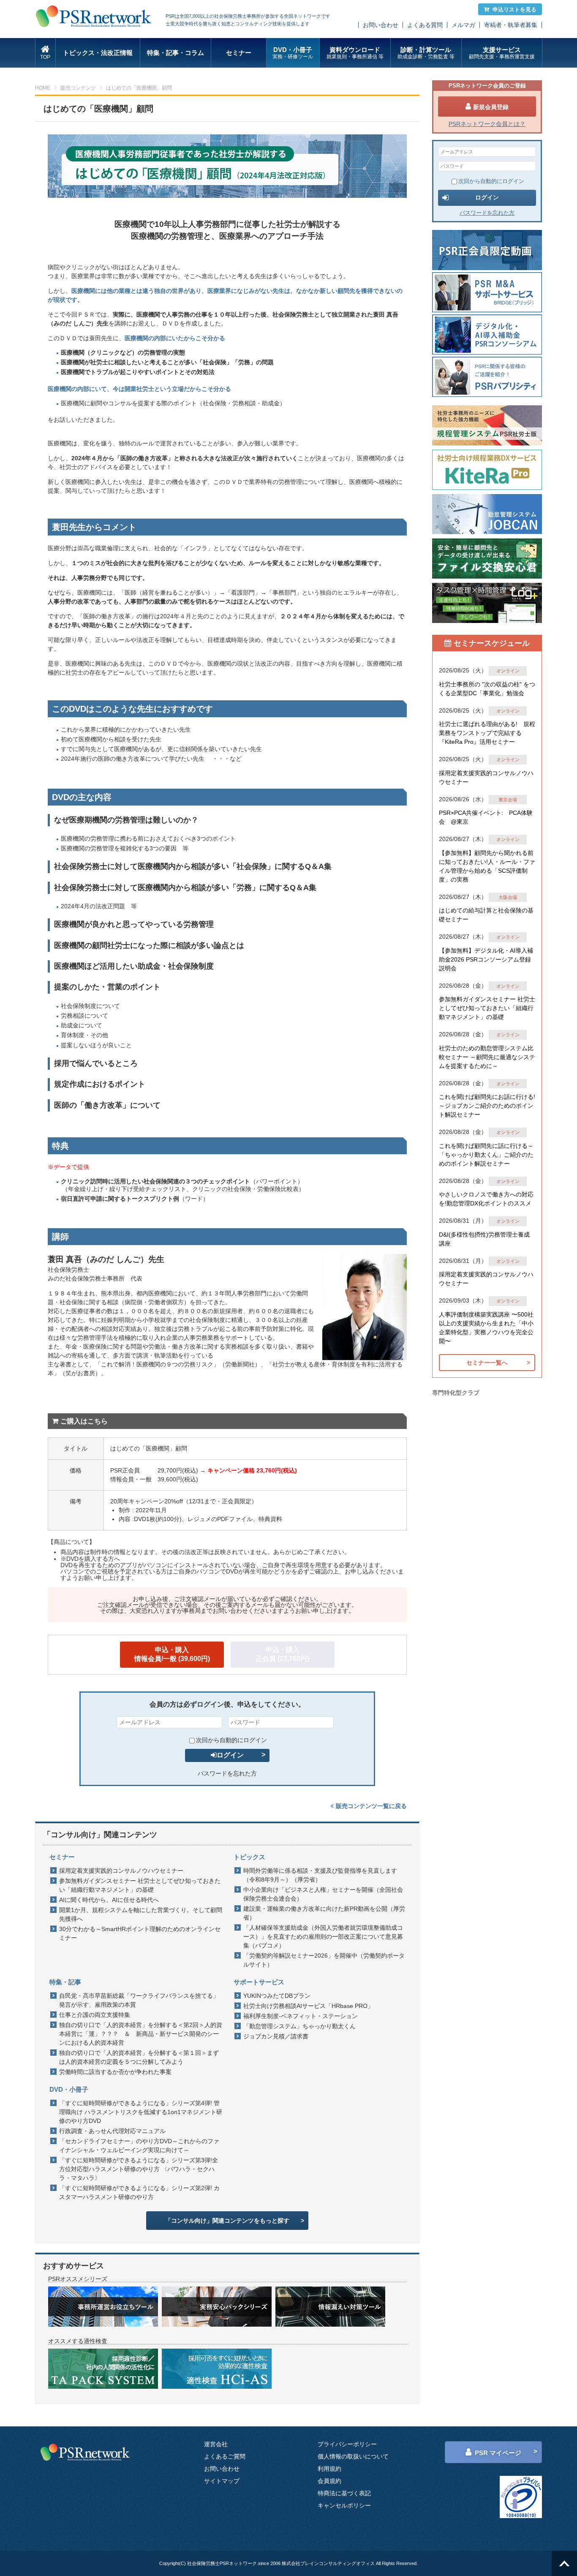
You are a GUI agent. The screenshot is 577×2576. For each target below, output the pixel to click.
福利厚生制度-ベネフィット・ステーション (301, 2016)
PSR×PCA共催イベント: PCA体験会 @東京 (486, 817)
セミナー (239, 53)
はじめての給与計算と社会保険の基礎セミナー (486, 915)
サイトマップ (222, 2481)
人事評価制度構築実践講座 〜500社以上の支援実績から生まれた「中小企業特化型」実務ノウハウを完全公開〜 (486, 1328)
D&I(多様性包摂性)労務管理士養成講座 (484, 1239)
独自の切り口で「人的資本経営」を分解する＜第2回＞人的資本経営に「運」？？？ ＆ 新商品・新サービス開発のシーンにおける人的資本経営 (141, 2034)
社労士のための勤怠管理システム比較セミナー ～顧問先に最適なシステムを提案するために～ (487, 1057)
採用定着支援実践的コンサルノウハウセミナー (121, 1871)
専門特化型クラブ (456, 1393)
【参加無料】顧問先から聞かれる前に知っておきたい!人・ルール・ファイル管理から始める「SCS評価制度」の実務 (487, 866)
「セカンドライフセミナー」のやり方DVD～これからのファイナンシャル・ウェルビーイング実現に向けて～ (139, 2146)
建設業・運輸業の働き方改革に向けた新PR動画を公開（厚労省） (324, 1913)
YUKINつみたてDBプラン (277, 1996)
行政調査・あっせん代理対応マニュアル (112, 2131)
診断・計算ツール (426, 53)
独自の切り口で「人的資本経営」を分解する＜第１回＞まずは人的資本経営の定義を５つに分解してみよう (139, 2057)
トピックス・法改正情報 (98, 53)
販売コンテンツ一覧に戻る (371, 1806)
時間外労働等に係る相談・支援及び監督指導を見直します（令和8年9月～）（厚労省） (320, 1875)
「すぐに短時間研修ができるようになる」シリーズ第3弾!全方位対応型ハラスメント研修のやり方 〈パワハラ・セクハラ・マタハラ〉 (139, 2169)
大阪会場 (508, 897)
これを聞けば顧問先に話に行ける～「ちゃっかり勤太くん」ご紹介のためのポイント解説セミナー (486, 1155)
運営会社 (216, 2444)
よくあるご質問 (225, 2456)
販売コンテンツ (78, 88)
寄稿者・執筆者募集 (511, 25)
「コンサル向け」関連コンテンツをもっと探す (227, 2221)
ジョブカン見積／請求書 (276, 2036)
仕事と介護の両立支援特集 (95, 2015)
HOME (43, 88)
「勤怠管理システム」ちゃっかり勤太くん (299, 2026)
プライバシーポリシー (347, 2444)
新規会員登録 (491, 107)
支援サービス (502, 53)
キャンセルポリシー (344, 2505)
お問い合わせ (381, 25)
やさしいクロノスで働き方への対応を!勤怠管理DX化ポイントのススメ (486, 1199)
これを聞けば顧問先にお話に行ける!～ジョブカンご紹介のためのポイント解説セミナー (487, 1106)
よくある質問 (425, 25)
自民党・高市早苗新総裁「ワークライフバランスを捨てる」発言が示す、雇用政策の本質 (139, 2000)
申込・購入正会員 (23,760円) (282, 1654)
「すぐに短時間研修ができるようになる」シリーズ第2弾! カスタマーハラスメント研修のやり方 (139, 2192)
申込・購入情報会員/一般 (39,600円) (172, 1654)
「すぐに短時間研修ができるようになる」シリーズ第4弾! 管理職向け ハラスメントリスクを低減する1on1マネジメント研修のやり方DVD (141, 2112)
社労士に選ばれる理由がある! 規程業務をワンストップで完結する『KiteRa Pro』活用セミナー (487, 733)
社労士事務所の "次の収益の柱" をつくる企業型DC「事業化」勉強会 (487, 689)
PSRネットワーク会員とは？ (487, 124)
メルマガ (463, 25)
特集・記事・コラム (176, 53)
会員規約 (329, 2481)
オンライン (508, 671)
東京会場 (508, 800)
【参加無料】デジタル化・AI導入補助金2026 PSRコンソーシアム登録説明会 (486, 959)
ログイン (230, 1755)
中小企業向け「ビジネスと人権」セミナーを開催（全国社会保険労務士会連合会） (323, 1894)
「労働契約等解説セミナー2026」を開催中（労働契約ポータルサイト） (324, 1960)
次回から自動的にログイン (231, 1740)
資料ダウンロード (355, 53)
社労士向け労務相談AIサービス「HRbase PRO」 (308, 2006)
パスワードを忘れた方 (227, 1773)
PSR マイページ (498, 2453)
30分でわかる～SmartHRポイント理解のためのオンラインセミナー (140, 1933)
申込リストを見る (514, 10)
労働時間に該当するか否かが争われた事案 (115, 2072)
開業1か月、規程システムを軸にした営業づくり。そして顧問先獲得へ (141, 1914)
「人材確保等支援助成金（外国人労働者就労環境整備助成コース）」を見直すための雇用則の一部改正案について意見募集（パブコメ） (323, 1937)
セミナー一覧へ (487, 1363)
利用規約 (329, 2469)
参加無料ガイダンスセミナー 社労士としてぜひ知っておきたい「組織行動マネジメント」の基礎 (140, 1885)
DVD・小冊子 (293, 53)
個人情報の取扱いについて (353, 2456)
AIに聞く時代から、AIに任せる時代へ (109, 1900)
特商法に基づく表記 (344, 2493)
